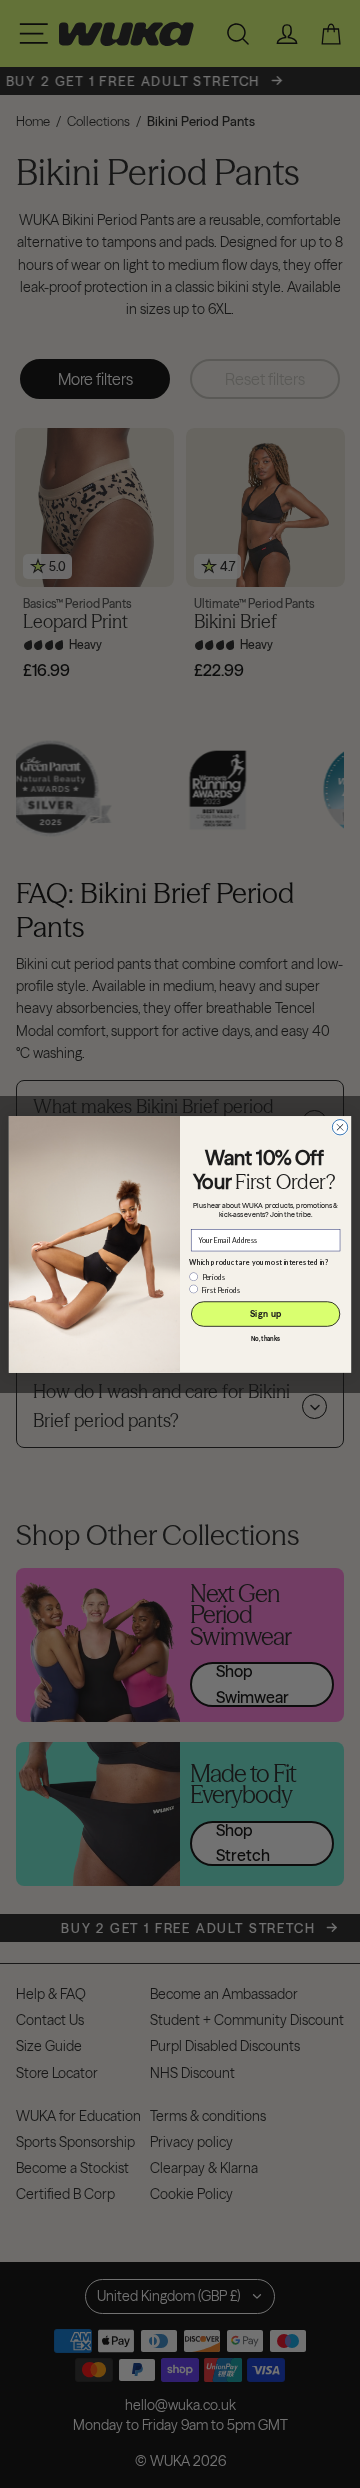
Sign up (266, 1313)
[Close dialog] (339, 1126)
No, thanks (265, 1339)
